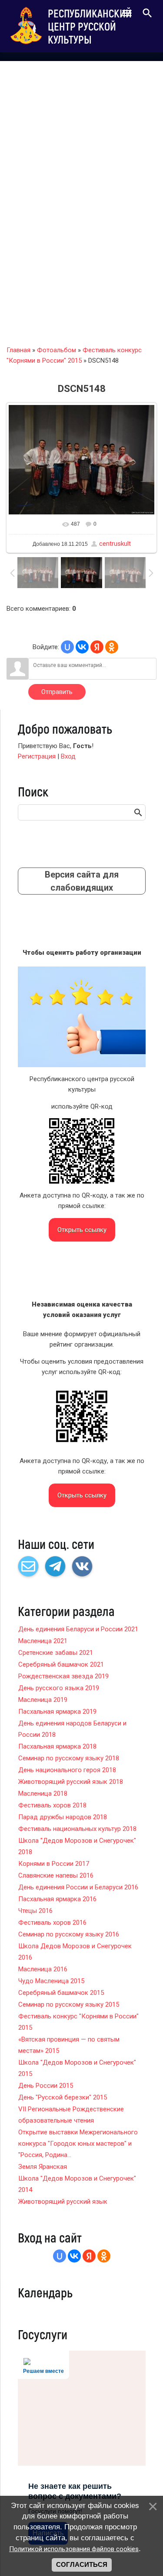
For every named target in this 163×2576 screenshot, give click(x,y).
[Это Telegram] (55, 1566)
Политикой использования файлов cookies (74, 2549)
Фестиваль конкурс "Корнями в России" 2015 (78, 2022)
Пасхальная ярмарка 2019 (57, 1712)
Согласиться (82, 2565)
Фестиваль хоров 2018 (52, 1805)
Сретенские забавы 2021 (56, 1653)
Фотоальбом (57, 350)
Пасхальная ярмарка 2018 (57, 1746)
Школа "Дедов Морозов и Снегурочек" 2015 (77, 2068)
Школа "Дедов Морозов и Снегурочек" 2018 (77, 1846)
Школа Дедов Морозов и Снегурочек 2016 (75, 1952)
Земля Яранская (43, 2167)
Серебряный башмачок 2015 (61, 1993)
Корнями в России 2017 (54, 1864)
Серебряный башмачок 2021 (61, 1664)
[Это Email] (28, 1566)
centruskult (115, 544)
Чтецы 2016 (35, 1911)
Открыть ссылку (82, 1230)
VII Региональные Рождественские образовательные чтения (71, 2115)
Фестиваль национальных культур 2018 (77, 1829)
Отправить (57, 692)
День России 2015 (46, 2086)
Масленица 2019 (43, 1700)
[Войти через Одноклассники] (112, 647)
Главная (18, 350)
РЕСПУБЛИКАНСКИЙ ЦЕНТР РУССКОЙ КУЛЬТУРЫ (90, 26)
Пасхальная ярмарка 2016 (57, 1899)
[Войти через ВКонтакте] (82, 647)
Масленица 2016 (43, 1969)
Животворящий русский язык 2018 (71, 1782)
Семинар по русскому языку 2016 (69, 1934)
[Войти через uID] (67, 647)
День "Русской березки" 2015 (63, 2097)
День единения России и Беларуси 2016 (78, 1887)
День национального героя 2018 (67, 1770)
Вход (68, 756)
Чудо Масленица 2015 (51, 1981)
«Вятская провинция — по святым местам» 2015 (69, 2045)
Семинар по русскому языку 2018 (69, 1758)
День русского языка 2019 (59, 1688)
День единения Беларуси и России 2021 (78, 1629)
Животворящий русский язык (63, 2202)
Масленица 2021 (43, 1641)
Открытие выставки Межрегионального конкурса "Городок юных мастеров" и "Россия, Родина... (78, 2144)
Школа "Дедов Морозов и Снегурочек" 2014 (77, 2184)
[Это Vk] (82, 1566)
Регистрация (37, 756)
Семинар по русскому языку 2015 (69, 2004)
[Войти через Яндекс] (97, 647)
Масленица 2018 (43, 1793)
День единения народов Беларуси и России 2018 (72, 1729)
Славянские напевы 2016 (56, 1875)
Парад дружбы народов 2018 (63, 1817)
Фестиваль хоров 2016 (52, 1923)
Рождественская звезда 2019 (63, 1676)
